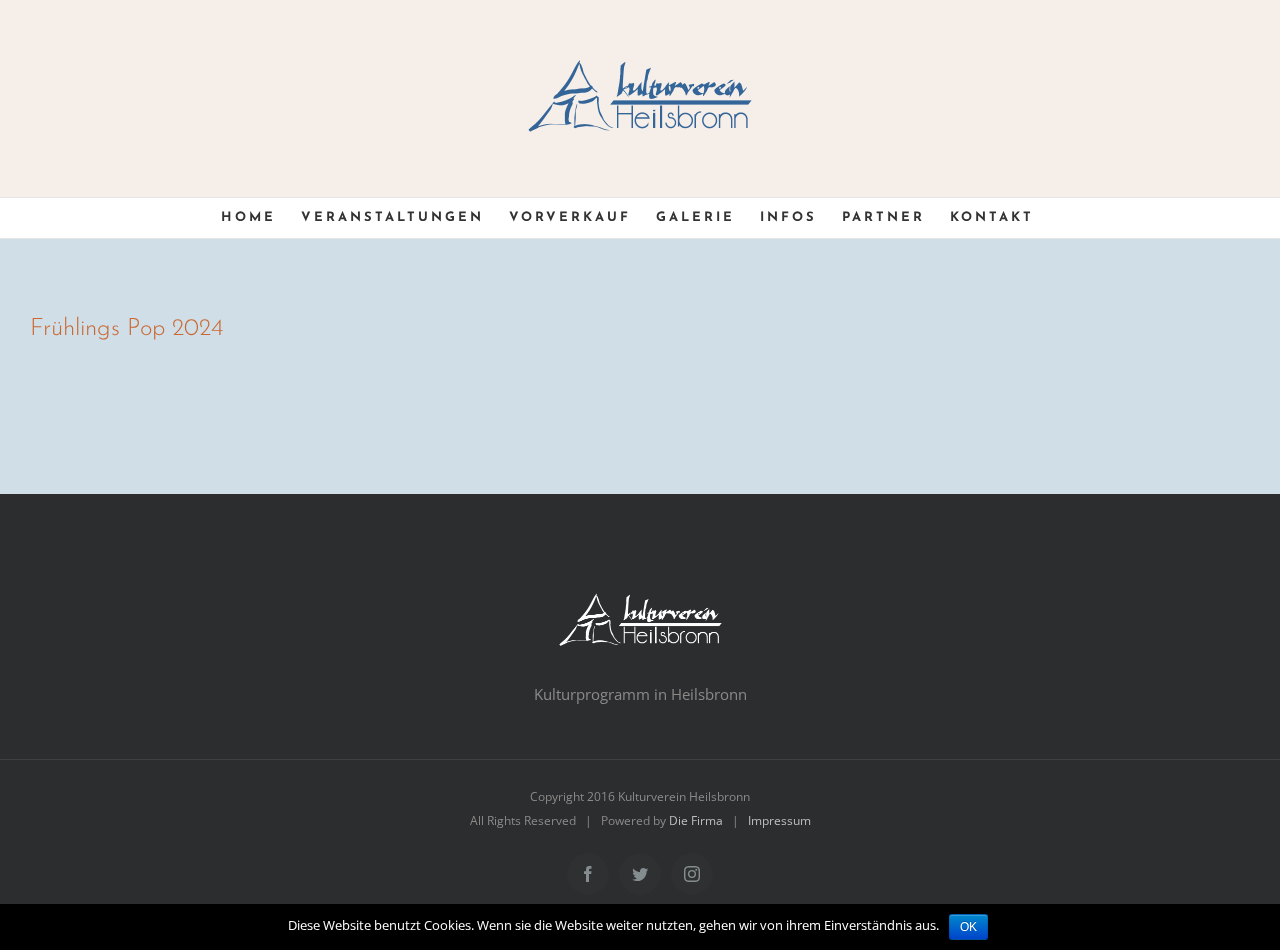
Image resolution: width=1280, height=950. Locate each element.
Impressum (779, 820)
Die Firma (696, 820)
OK (968, 927)
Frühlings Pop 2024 (126, 329)
